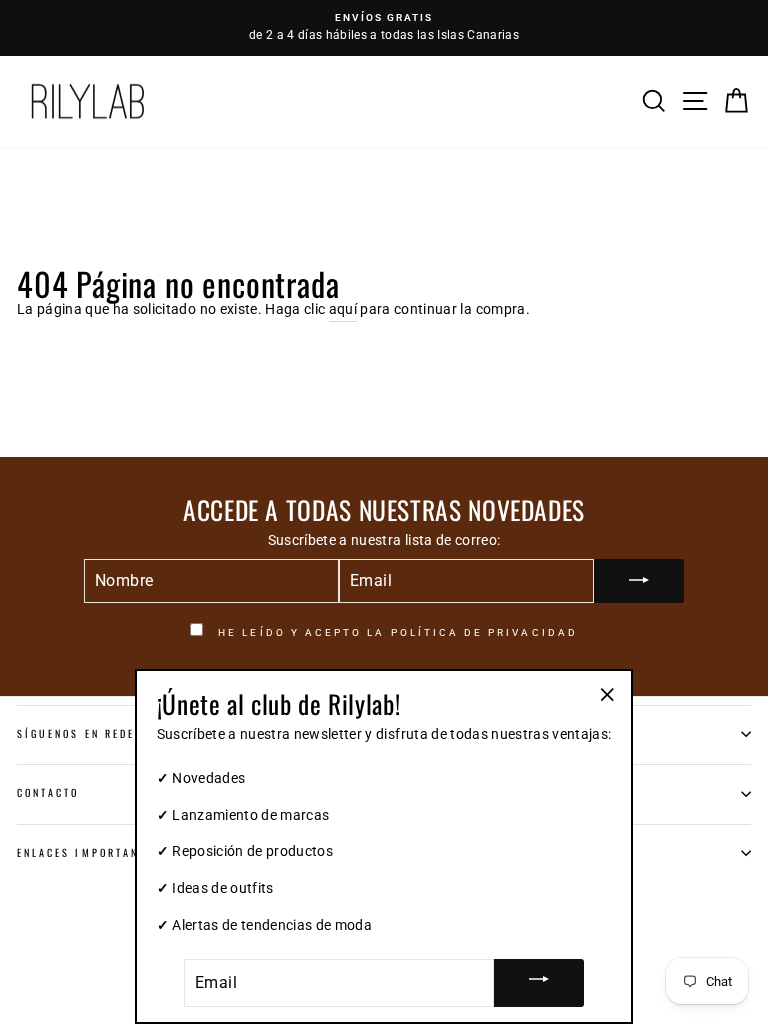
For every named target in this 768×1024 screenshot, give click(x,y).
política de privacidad (484, 632)
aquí (343, 309)
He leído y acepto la (395, 632)
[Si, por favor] (639, 581)
